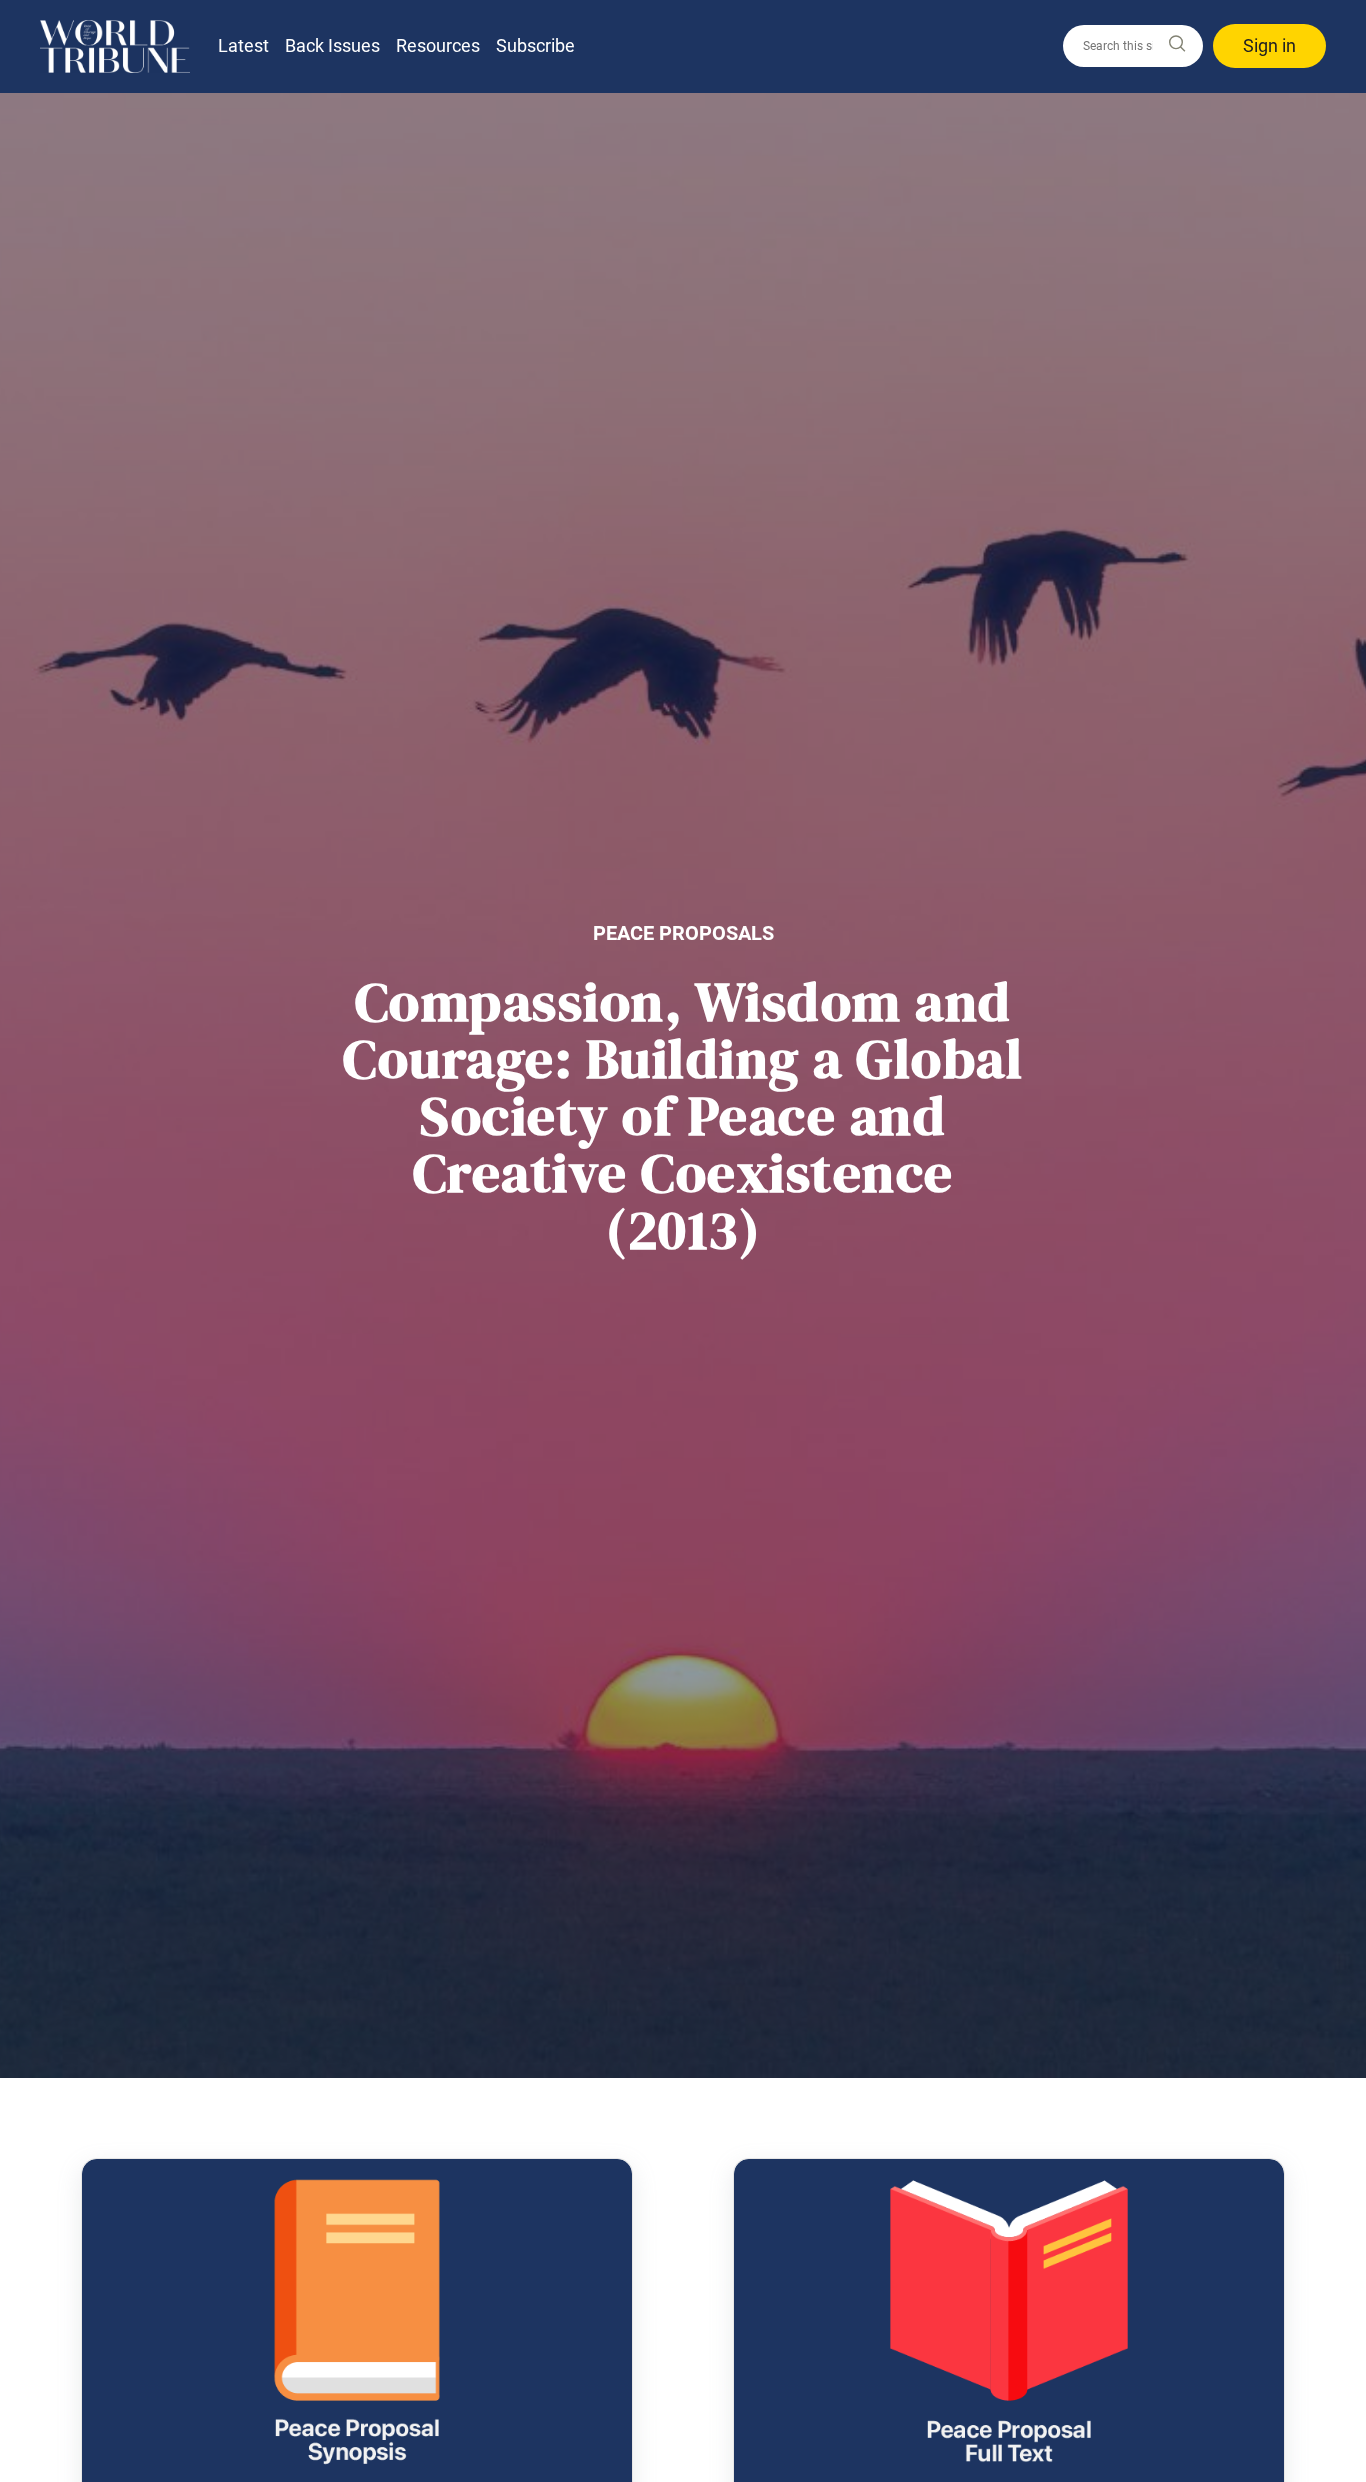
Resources (438, 45)
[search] (1133, 46)
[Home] (115, 46)
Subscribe (535, 45)
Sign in (1269, 45)
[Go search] (1176, 44)
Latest (243, 45)
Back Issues (332, 45)
